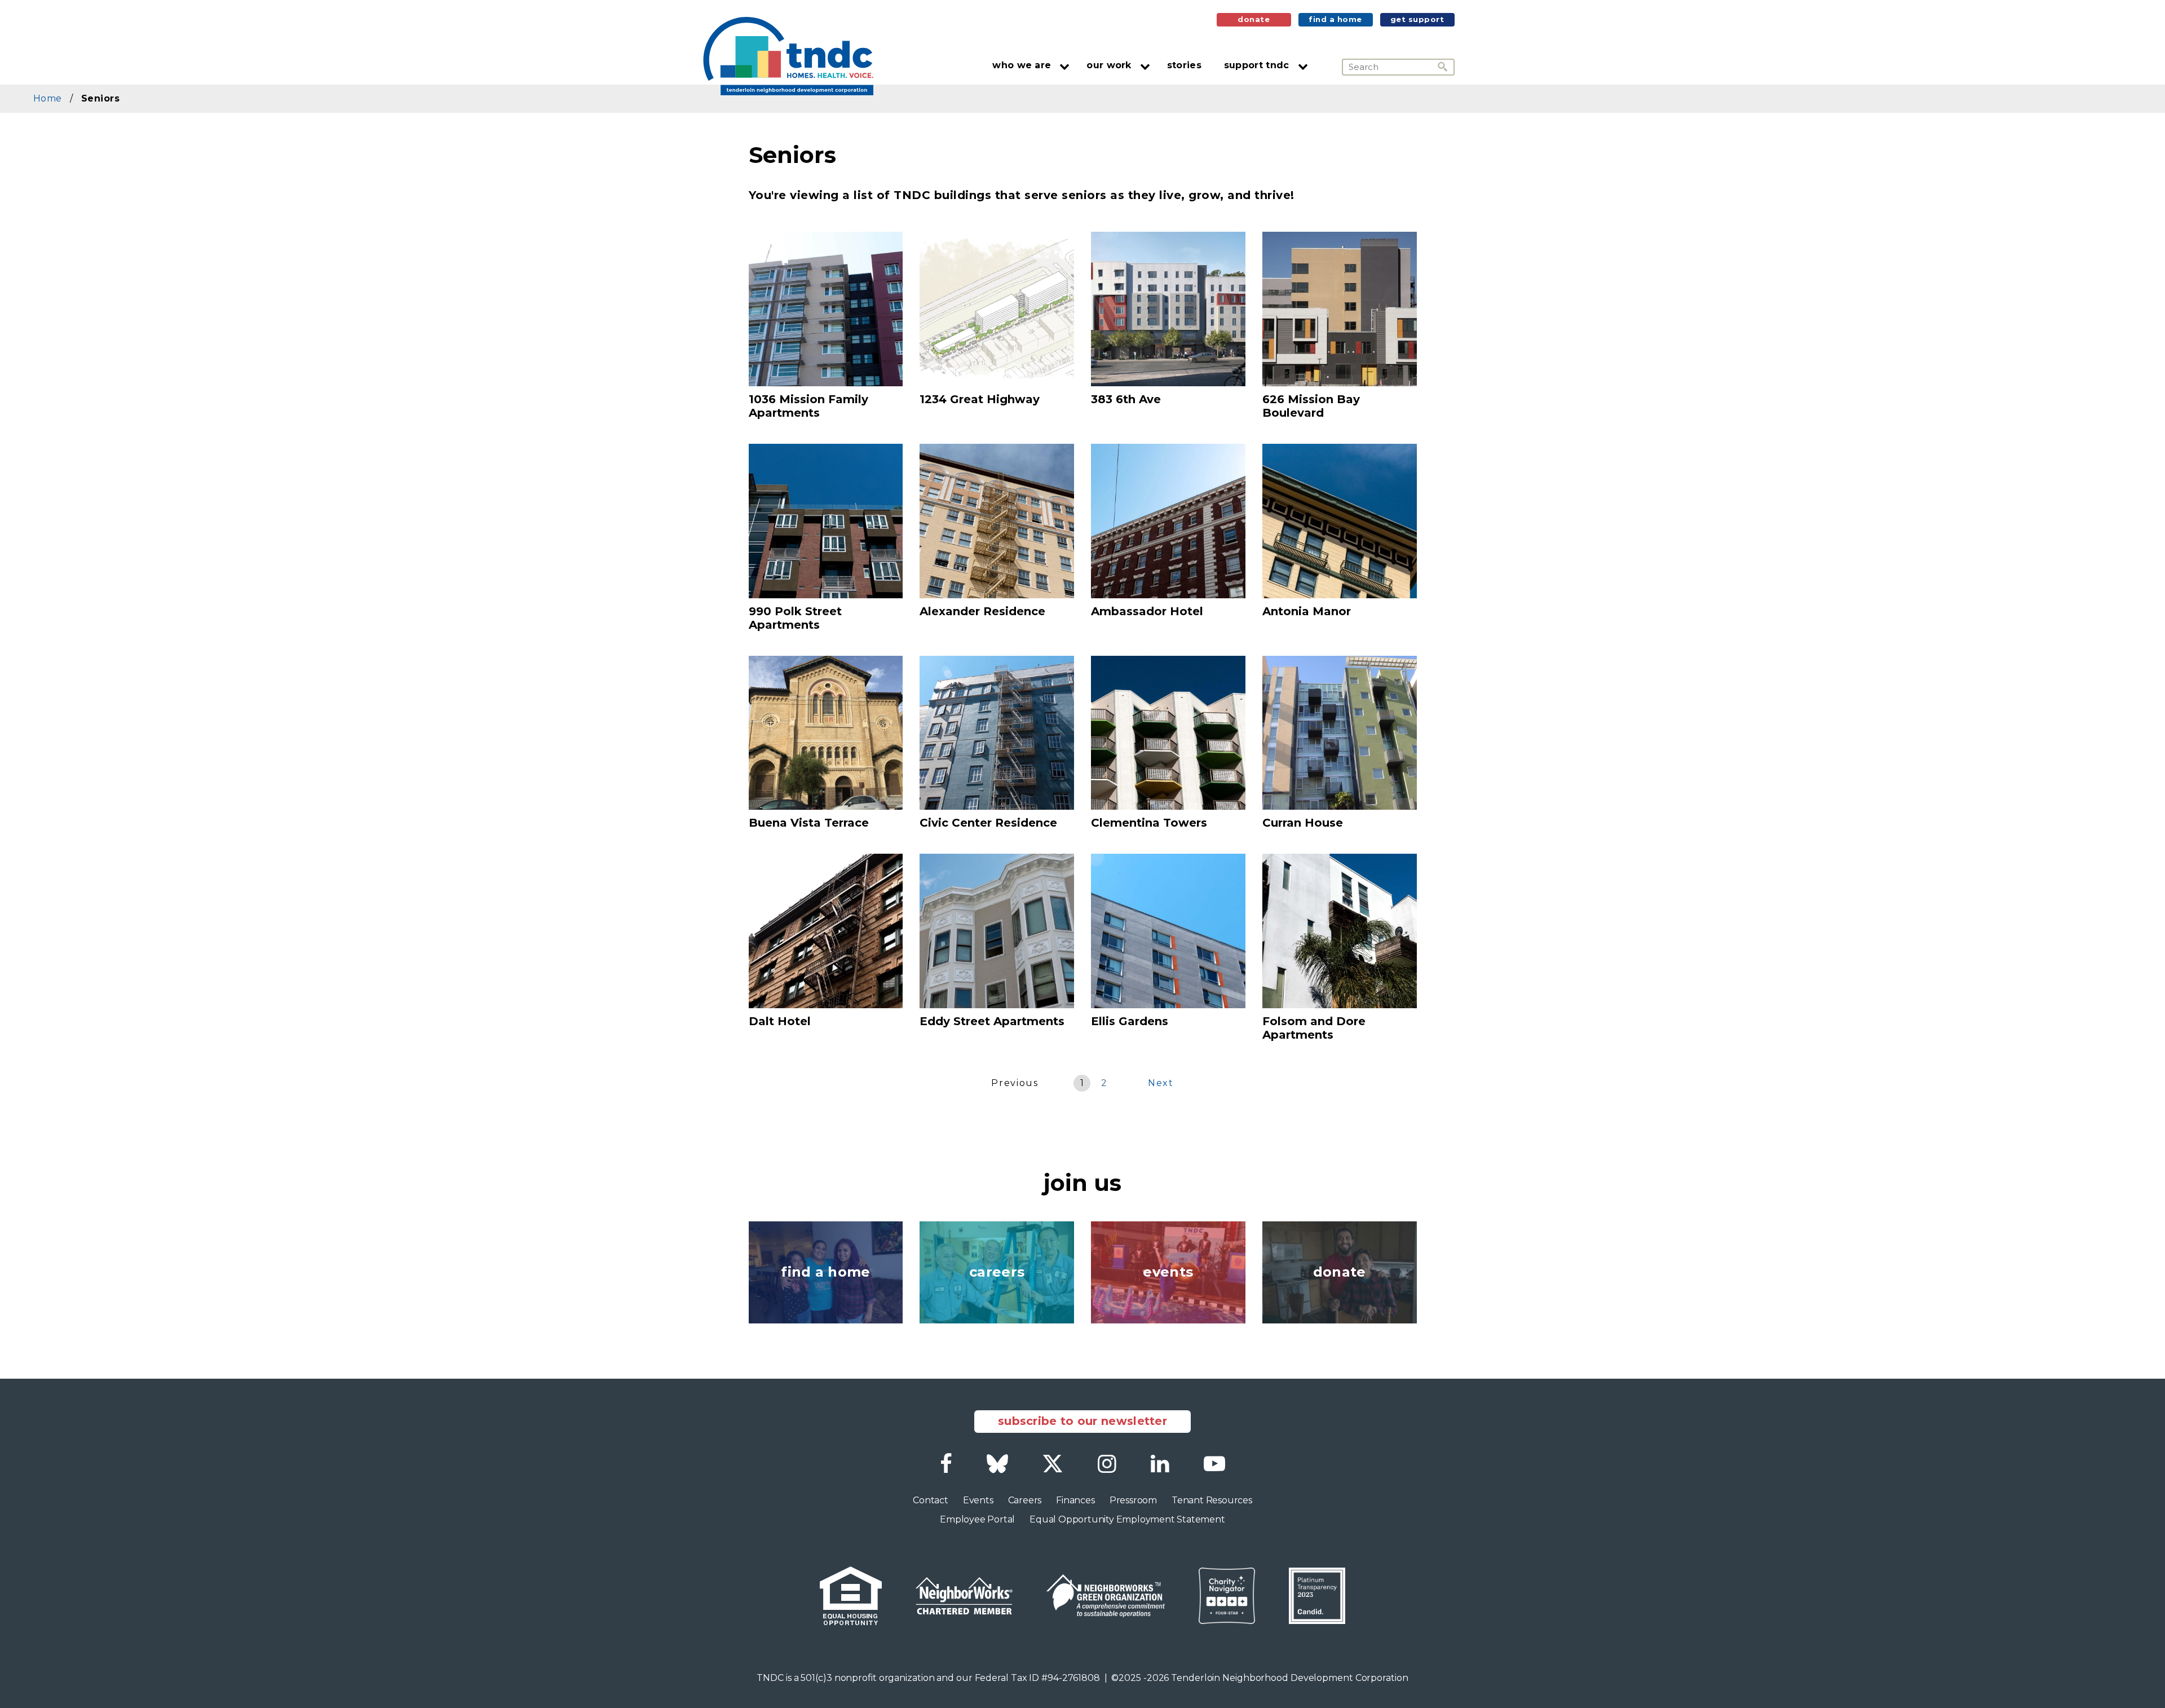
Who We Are (1022, 65)
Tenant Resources (1212, 1500)
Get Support (1417, 19)
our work (1109, 65)
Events (978, 1500)
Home (47, 98)
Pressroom (1133, 1500)
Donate (1254, 19)
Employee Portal (977, 1519)
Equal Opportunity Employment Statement (1127, 1519)
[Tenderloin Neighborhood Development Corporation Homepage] (788, 56)
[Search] (1446, 67)
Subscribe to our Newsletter (1082, 1421)
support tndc (1257, 65)
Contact (931, 1500)
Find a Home (1335, 19)
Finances (1075, 1500)
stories (1184, 65)
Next (1161, 1083)
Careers (1025, 1500)
